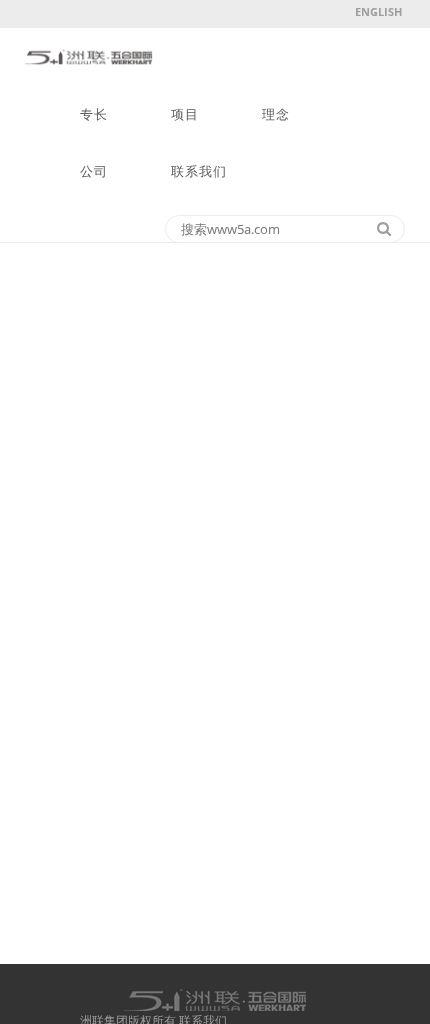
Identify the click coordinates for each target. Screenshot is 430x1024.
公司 (94, 171)
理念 (276, 114)
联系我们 (199, 171)
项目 (185, 114)
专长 (94, 114)
